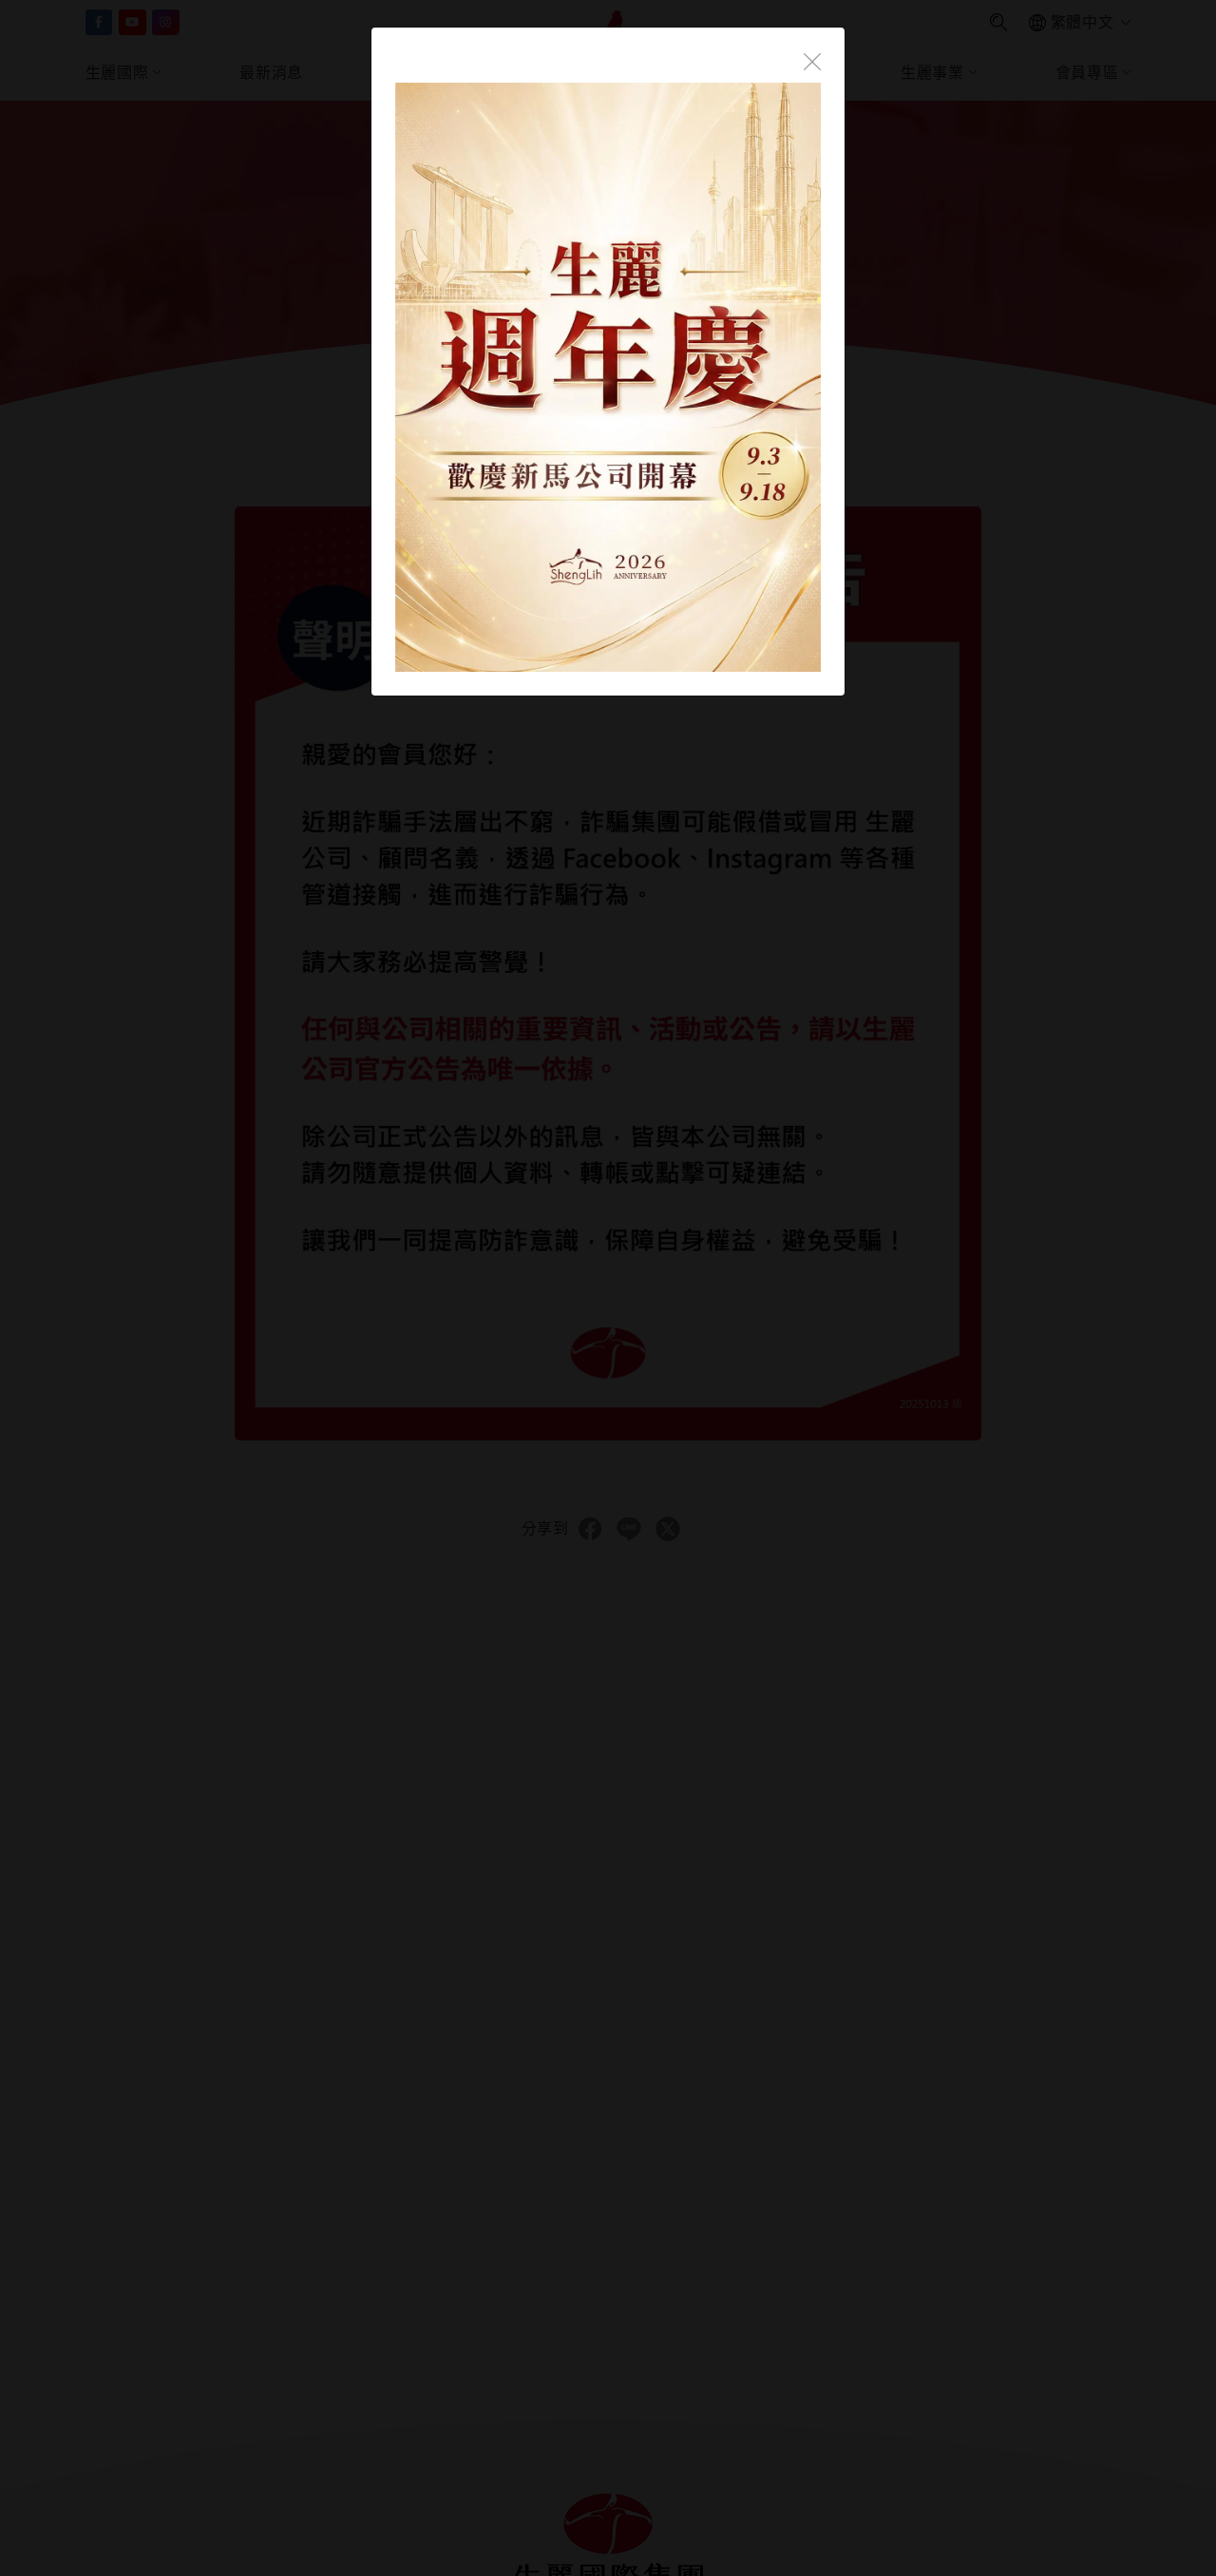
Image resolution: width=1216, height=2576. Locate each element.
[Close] (812, 60)
